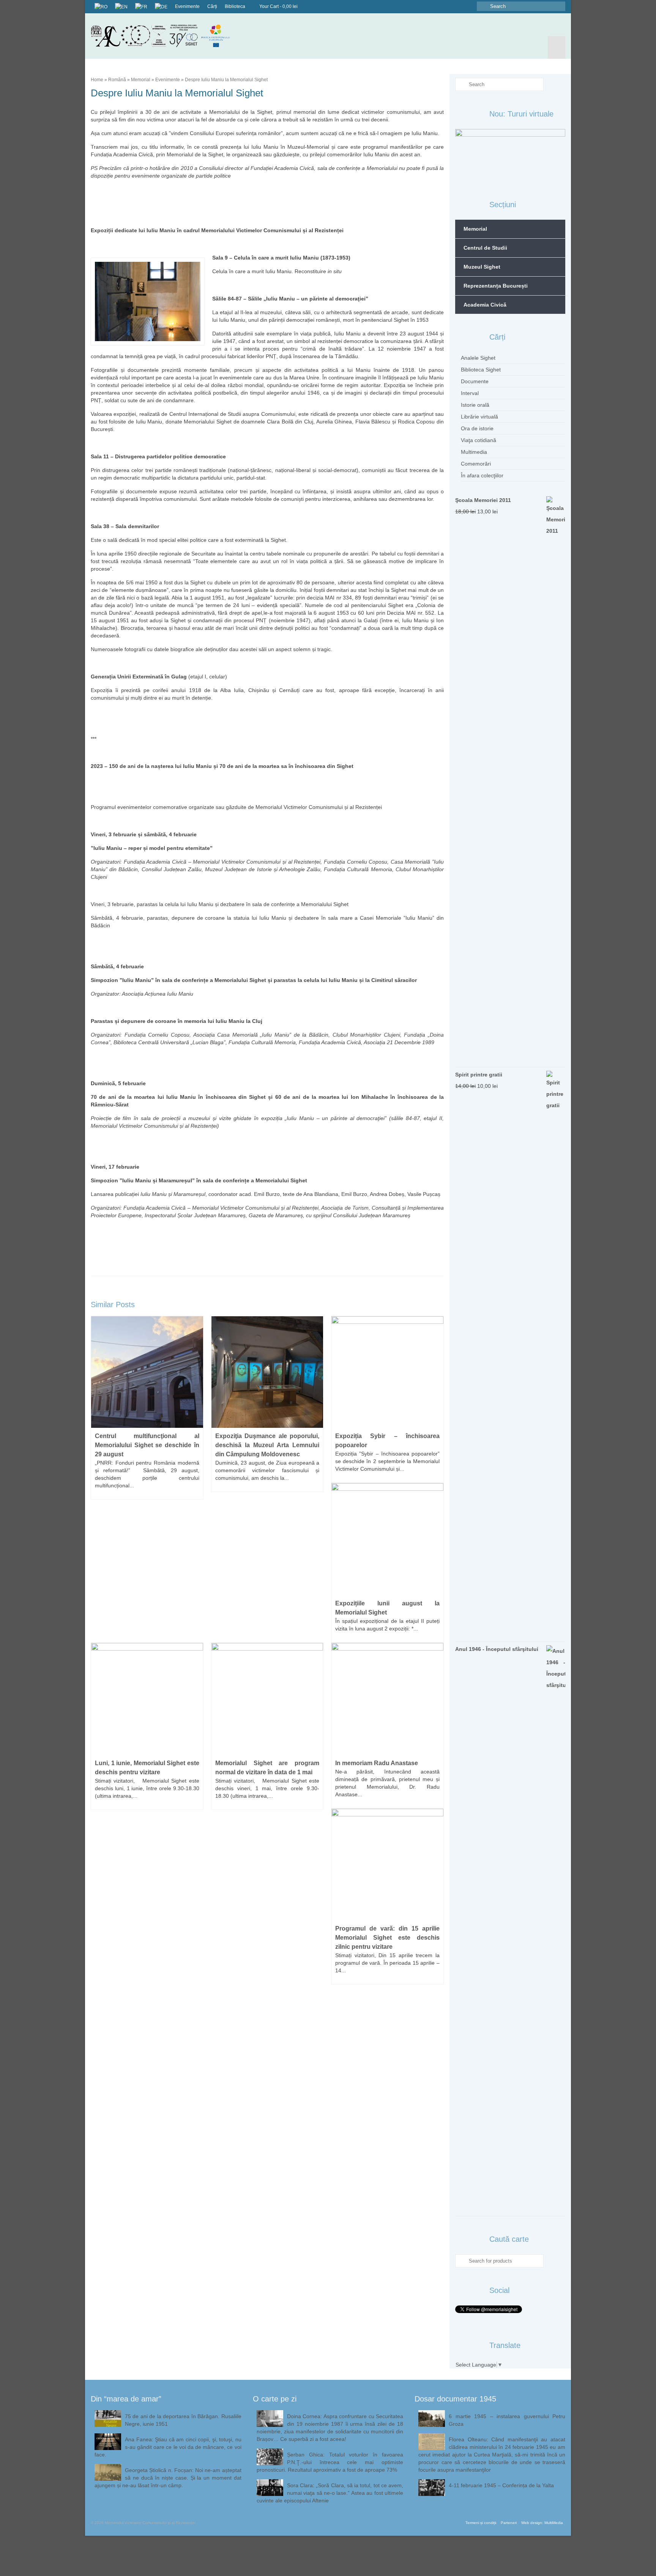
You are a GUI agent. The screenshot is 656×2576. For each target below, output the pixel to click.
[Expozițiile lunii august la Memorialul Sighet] (387, 1539)
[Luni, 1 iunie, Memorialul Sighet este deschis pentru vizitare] (147, 1698)
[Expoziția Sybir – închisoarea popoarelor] (387, 1372)
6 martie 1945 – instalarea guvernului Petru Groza (507, 2420)
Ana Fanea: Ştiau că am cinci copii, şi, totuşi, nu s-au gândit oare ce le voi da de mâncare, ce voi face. (168, 2447)
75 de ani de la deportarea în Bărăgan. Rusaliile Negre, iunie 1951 (183, 2420)
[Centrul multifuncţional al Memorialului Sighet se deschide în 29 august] (147, 1372)
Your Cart (278, 6)
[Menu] (557, 47)
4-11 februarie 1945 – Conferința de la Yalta (501, 2485)
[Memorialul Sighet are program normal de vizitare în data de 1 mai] (267, 1698)
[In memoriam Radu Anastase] (387, 1698)
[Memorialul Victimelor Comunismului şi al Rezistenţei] (166, 36)
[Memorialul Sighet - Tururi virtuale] (510, 155)
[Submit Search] (483, 6)
